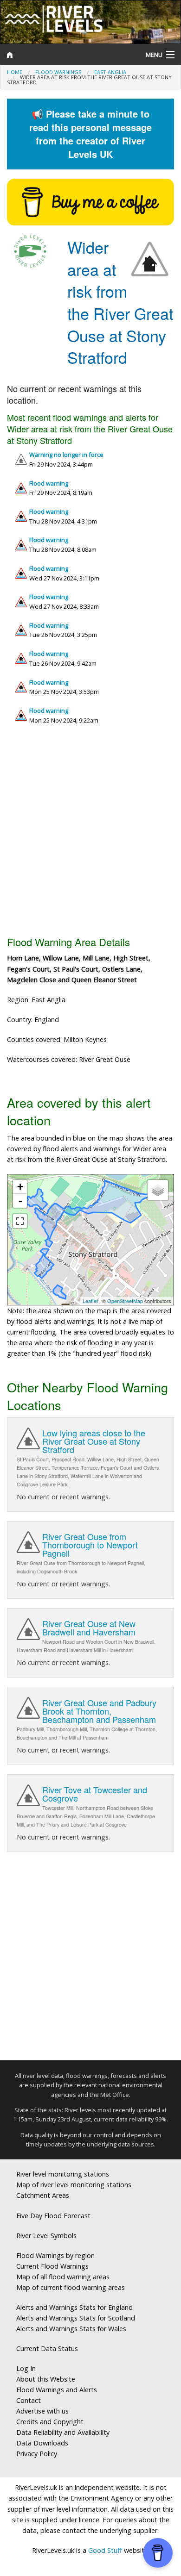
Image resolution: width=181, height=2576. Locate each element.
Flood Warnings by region (55, 2255)
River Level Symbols (46, 2236)
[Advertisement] (90, 834)
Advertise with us (42, 2411)
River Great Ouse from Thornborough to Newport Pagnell (90, 1545)
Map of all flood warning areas (63, 2277)
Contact (29, 2400)
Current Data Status (47, 2348)
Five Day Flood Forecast (53, 2216)
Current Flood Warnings (52, 2266)
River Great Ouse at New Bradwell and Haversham (89, 1628)
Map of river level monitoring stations (74, 2185)
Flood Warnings (58, 72)
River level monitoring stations (63, 2174)
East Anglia (110, 72)
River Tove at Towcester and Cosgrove (95, 1794)
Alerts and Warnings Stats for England (74, 2307)
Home (15, 72)
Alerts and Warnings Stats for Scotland (76, 2318)
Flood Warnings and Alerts (57, 2390)
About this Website (46, 2379)
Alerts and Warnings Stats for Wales (71, 2329)
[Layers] (158, 1190)
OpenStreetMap (125, 1301)
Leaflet (90, 1301)
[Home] (68, 55)
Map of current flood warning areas (71, 2287)
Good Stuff (105, 2550)
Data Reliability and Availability (63, 2432)
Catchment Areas (43, 2195)
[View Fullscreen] (20, 1221)
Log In (26, 2368)
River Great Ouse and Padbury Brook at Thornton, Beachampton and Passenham (99, 1711)
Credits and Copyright (50, 2422)
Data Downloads (42, 2443)
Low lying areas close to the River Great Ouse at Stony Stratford (94, 1441)
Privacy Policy (37, 2454)
